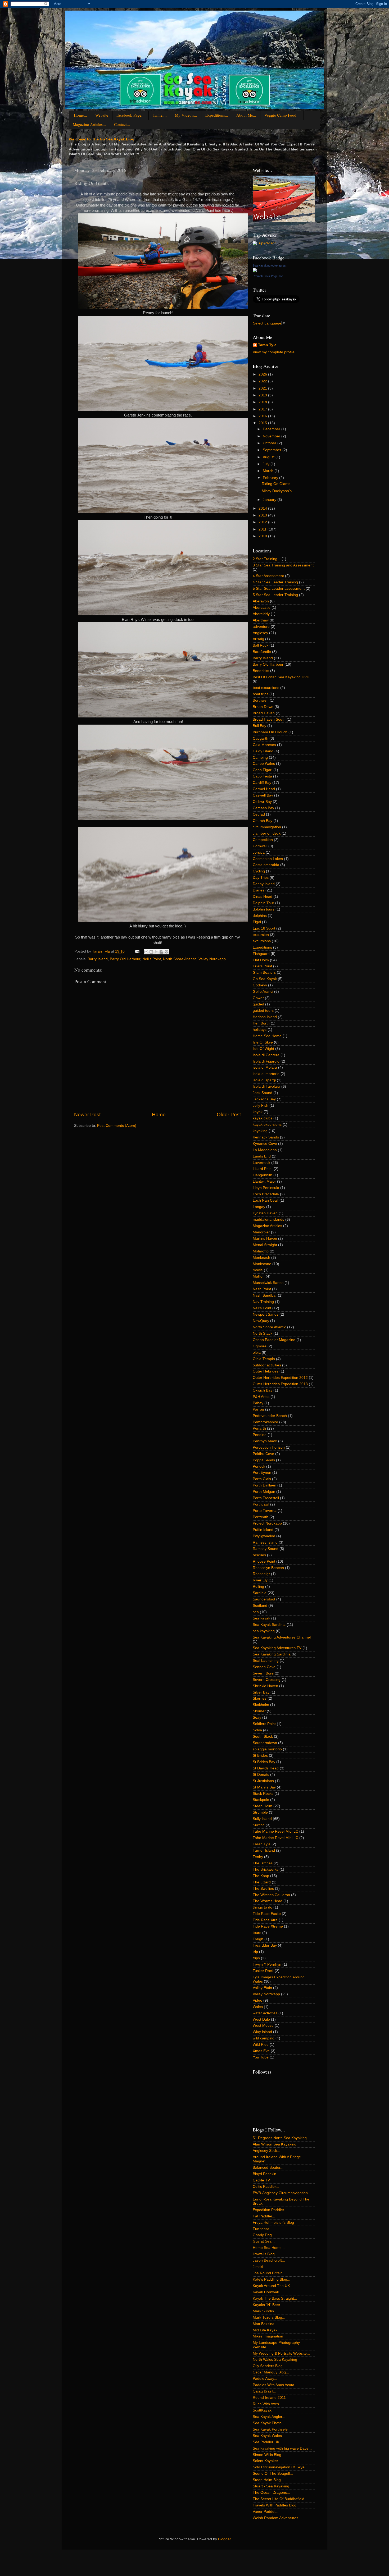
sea (256, 1612)
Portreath (261, 1517)
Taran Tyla (267, 345)
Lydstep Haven (265, 1213)
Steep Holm (263, 1806)
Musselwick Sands (268, 1283)
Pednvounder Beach (270, 1416)
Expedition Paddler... (270, 2210)
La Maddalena (265, 1150)
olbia (257, 1353)
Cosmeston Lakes (268, 859)
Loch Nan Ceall (266, 1200)
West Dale (261, 2019)
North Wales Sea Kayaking (275, 2360)
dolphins (260, 916)
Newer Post (87, 1115)
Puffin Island (263, 1530)
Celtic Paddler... (266, 2187)
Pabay (258, 1403)
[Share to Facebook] (161, 952)
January (270, 500)
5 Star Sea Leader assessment (279, 589)
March (269, 471)
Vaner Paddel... (266, 2512)
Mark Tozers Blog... (269, 2318)
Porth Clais (262, 1479)
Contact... (122, 124)
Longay (259, 1207)
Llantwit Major (264, 1181)
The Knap (261, 1876)
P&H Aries (261, 1397)
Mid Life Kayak (265, 2330)
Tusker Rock (263, 1971)
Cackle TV (261, 2180)
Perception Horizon (269, 1447)
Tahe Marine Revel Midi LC (275, 1831)
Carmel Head (264, 789)
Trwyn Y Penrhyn (267, 1964)
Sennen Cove (264, 1667)
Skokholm (261, 1705)
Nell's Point (152, 959)
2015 (263, 423)
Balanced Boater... (268, 2168)
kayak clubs (263, 1118)
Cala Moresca (264, 745)
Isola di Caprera (266, 1055)
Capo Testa (262, 776)
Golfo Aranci (263, 992)
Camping (260, 758)
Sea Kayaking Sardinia (272, 1654)
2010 (263, 536)
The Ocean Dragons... (271, 2493)
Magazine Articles (267, 1226)
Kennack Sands (266, 1137)
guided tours (263, 1011)
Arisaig (258, 639)
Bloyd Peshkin (264, 2174)
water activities (265, 2013)
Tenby (258, 1857)
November (272, 436)
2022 (263, 381)
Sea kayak (261, 1618)
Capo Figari (263, 770)
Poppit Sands (264, 1460)
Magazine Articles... (89, 124)
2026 (263, 374)
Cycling (259, 871)
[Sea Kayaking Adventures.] (255, 271)
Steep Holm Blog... (268, 2480)
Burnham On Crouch (270, 732)
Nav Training (263, 1302)
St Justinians (263, 1781)
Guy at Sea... (264, 2241)
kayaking (260, 1131)
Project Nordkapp (267, 1523)
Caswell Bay (263, 795)
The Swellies (263, 1889)
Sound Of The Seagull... (273, 2474)
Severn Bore (263, 1673)
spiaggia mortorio (267, 1749)
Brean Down (263, 707)
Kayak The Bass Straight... (275, 2298)
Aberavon (261, 601)
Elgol (257, 922)
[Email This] (146, 952)
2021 (263, 388)
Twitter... (160, 115)
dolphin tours (264, 909)
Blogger (224, 2539)
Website (102, 115)
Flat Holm (261, 960)
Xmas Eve (261, 2051)
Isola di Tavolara (266, 1086)
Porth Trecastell (266, 1498)
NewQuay (261, 1321)
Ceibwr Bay (262, 802)
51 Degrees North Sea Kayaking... (281, 2138)
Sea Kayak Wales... (269, 2436)
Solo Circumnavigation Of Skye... (280, 2467)
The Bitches (263, 1863)
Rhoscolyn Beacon (268, 1568)
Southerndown (265, 1743)
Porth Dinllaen (264, 1485)
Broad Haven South (269, 719)
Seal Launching (266, 1661)
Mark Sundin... (265, 2311)
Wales (258, 2007)
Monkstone (262, 1264)
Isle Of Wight (263, 1049)
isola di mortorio (266, 1074)
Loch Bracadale (266, 1194)
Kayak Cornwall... (267, 2292)
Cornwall (260, 846)
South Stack (263, 1737)
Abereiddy (261, 614)
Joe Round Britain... (269, 2273)
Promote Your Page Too (268, 276)
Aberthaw (261, 620)
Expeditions (262, 947)
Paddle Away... (265, 2379)
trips (256, 1958)
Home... (80, 115)
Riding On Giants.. (277, 484)
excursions (262, 941)
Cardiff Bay (262, 783)
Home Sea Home (267, 1036)
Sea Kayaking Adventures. (270, 266)
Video (257, 2000)
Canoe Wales (264, 764)
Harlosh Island (265, 1017)
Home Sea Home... (269, 2248)
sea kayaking (264, 1631)
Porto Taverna (265, 1511)
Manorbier (261, 1232)
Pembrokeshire (265, 1422)
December (272, 429)
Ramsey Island (265, 1542)
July (267, 464)
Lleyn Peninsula (266, 1188)
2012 (263, 522)
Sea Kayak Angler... (269, 2417)
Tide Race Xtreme (268, 1926)
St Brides (260, 1756)
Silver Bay (261, 1692)
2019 (263, 395)
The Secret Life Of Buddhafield (279, 2499)
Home (159, 1115)
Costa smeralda (266, 865)
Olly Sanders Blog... (269, 2366)
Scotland (260, 1606)
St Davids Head (266, 1768)
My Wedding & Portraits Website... (281, 2353)
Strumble (260, 1812)
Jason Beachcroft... (269, 2260)
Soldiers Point (264, 1724)
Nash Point (262, 1289)
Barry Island (98, 959)
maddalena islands (268, 1220)
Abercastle (262, 608)
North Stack (263, 1333)
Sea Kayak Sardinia (269, 1625)
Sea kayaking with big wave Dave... (282, 2448)
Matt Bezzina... (265, 2324)
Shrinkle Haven (265, 1686)
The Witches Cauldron (271, 1895)
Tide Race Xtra (265, 1920)
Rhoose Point (264, 1561)
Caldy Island (263, 751)
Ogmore (260, 1346)
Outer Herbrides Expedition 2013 (280, 1384)
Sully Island (262, 1819)
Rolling (258, 1587)
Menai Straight (265, 1245)
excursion (261, 935)
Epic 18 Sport (264, 928)
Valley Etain (262, 1988)
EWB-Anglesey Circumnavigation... (282, 2193)
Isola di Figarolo (266, 1061)
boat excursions (266, 688)
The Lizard (262, 1882)
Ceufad (259, 814)
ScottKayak (262, 2410)
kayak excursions (267, 1125)
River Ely (260, 1580)
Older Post (229, 1115)
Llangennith (263, 1175)
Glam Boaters (264, 973)
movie (258, 1270)
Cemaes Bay (263, 808)
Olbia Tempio (264, 1359)
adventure (261, 627)
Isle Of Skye (263, 1042)
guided (258, 1004)
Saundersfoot (264, 1599)
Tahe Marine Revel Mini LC (275, 1838)
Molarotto (261, 1251)
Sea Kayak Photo (267, 2423)
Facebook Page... (130, 115)
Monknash (261, 1258)
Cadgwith (261, 738)
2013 (263, 515)
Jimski (258, 2267)
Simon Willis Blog (267, 2455)
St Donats (261, 1775)
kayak (258, 1112)
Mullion (259, 1276)
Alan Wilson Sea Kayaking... (276, 2144)
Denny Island (264, 884)
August (269, 457)
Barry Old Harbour (125, 959)
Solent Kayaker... (267, 2461)
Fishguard (261, 954)
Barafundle (262, 652)
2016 (263, 416)
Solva (257, 1730)
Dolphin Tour (263, 903)
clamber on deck (267, 833)
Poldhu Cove (263, 1454)
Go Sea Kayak (265, 979)
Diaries (259, 890)
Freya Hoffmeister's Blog (273, 2223)
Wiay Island (262, 2032)
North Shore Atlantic (180, 959)
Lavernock (261, 1163)
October (270, 443)
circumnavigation (267, 827)
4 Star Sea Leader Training (275, 582)
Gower (258, 998)
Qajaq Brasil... (264, 2391)
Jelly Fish (261, 1106)
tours (257, 1933)
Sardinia (260, 1593)
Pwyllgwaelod (264, 1536)
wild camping (264, 2038)
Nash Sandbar (265, 1295)
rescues (259, 1555)
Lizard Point (263, 1169)
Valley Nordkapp (212, 959)
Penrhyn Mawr (265, 1441)
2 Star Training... (267, 559)
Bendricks (261, 671)
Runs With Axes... (267, 2404)
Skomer (259, 1711)
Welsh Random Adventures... (277, 2518)
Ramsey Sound (266, 1549)
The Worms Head (268, 1901)
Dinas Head (263, 897)
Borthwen (261, 700)
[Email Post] (137, 951)
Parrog (258, 1409)
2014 (263, 508)
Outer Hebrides (266, 1371)
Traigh (258, 1939)
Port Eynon (262, 1473)
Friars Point (262, 966)
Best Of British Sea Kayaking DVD (281, 677)
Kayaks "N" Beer (266, 2305)
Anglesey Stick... (266, 2151)
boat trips (261, 694)
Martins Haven (265, 1239)
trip (255, 1952)
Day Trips (261, 878)
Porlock (259, 1467)
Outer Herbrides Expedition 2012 (280, 1378)
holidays (260, 1030)
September (273, 450)
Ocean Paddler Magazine (274, 1340)
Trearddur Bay (265, 1945)
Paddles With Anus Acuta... (275, 2385)
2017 (263, 409)
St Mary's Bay (264, 1787)
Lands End (262, 1156)
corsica (259, 852)
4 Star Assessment (268, 576)
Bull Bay (259, 726)
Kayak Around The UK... (273, 2286)
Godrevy (260, 985)
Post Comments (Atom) (117, 1126)
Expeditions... (217, 115)
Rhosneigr (261, 1574)
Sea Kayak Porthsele (270, 2429)
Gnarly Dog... (264, 2235)
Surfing (259, 1825)
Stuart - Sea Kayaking (271, 2486)
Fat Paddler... (264, 2216)
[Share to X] (156, 952)
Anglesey (260, 633)
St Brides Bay (264, 1762)
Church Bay (263, 821)
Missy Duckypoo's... (278, 491)
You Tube (261, 2057)
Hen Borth (261, 1023)
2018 (263, 402)
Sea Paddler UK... (268, 2442)
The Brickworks (266, 1870)
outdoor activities (267, 1365)
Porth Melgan (264, 1492)
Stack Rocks (263, 1794)
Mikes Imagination (268, 2336)
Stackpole (261, 1800)
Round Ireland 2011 (269, 2398)
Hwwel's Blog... (265, 2254)
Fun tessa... (263, 2229)
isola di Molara (265, 1067)
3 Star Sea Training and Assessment (283, 565)
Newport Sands (266, 1314)
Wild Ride (261, 2045)
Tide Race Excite (267, 1914)
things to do (263, 1907)
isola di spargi (264, 1080)
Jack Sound (263, 1093)
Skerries (260, 1698)
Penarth (259, 1428)
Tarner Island (264, 1850)
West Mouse (263, 2026)
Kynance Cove (265, 1144)
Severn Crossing (267, 1680)
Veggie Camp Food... (282, 115)
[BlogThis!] (151, 952)
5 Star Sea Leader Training (275, 595)
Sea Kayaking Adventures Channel (282, 1637)
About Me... (246, 115)
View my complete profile (274, 352)
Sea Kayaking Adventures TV (277, 1648)
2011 (263, 529)
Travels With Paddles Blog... (276, 2505)
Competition (263, 840)
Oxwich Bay (263, 1390)
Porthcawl (261, 1504)
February (271, 478)
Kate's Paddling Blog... (272, 2279)
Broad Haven (264, 713)
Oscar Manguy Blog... (271, 2372)
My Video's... (186, 115)
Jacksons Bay (264, 1099)
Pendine (260, 1435)
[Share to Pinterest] (166, 952)
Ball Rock (261, 645)
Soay (257, 1717)
